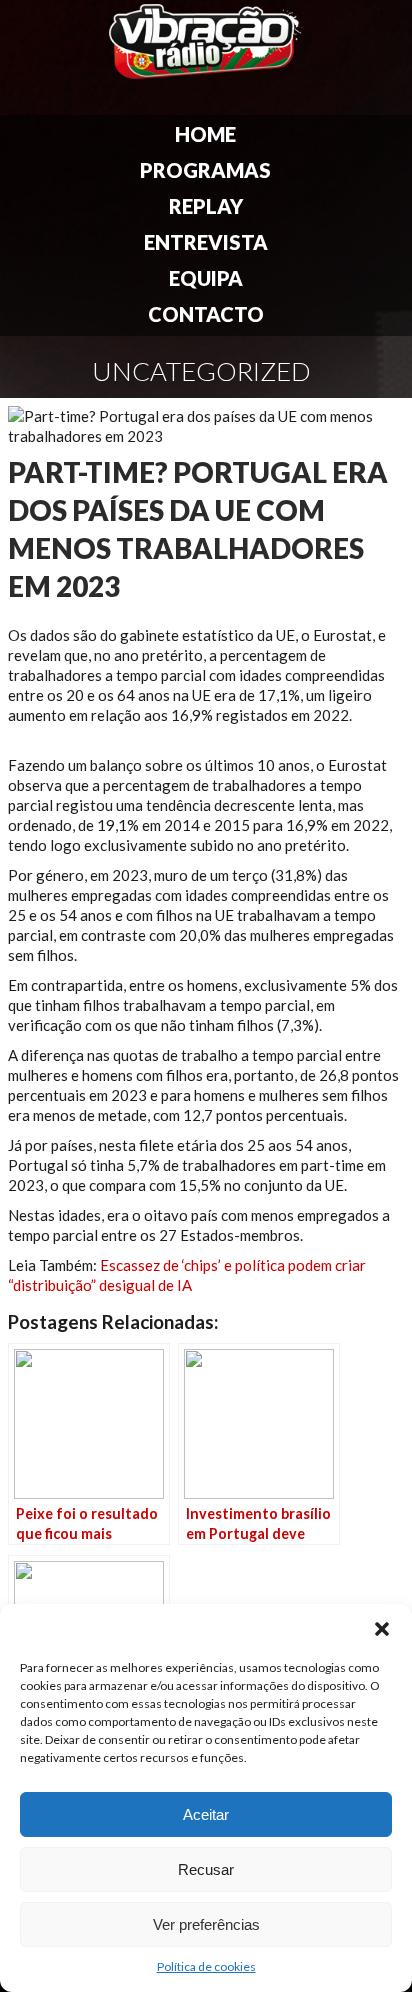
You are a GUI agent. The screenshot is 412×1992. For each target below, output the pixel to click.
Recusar (206, 1869)
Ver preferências (206, 1924)
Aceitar (206, 1814)
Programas (205, 170)
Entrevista (206, 242)
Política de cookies (206, 1966)
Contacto (206, 314)
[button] (382, 1629)
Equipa (206, 278)
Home (205, 134)
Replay (206, 206)
